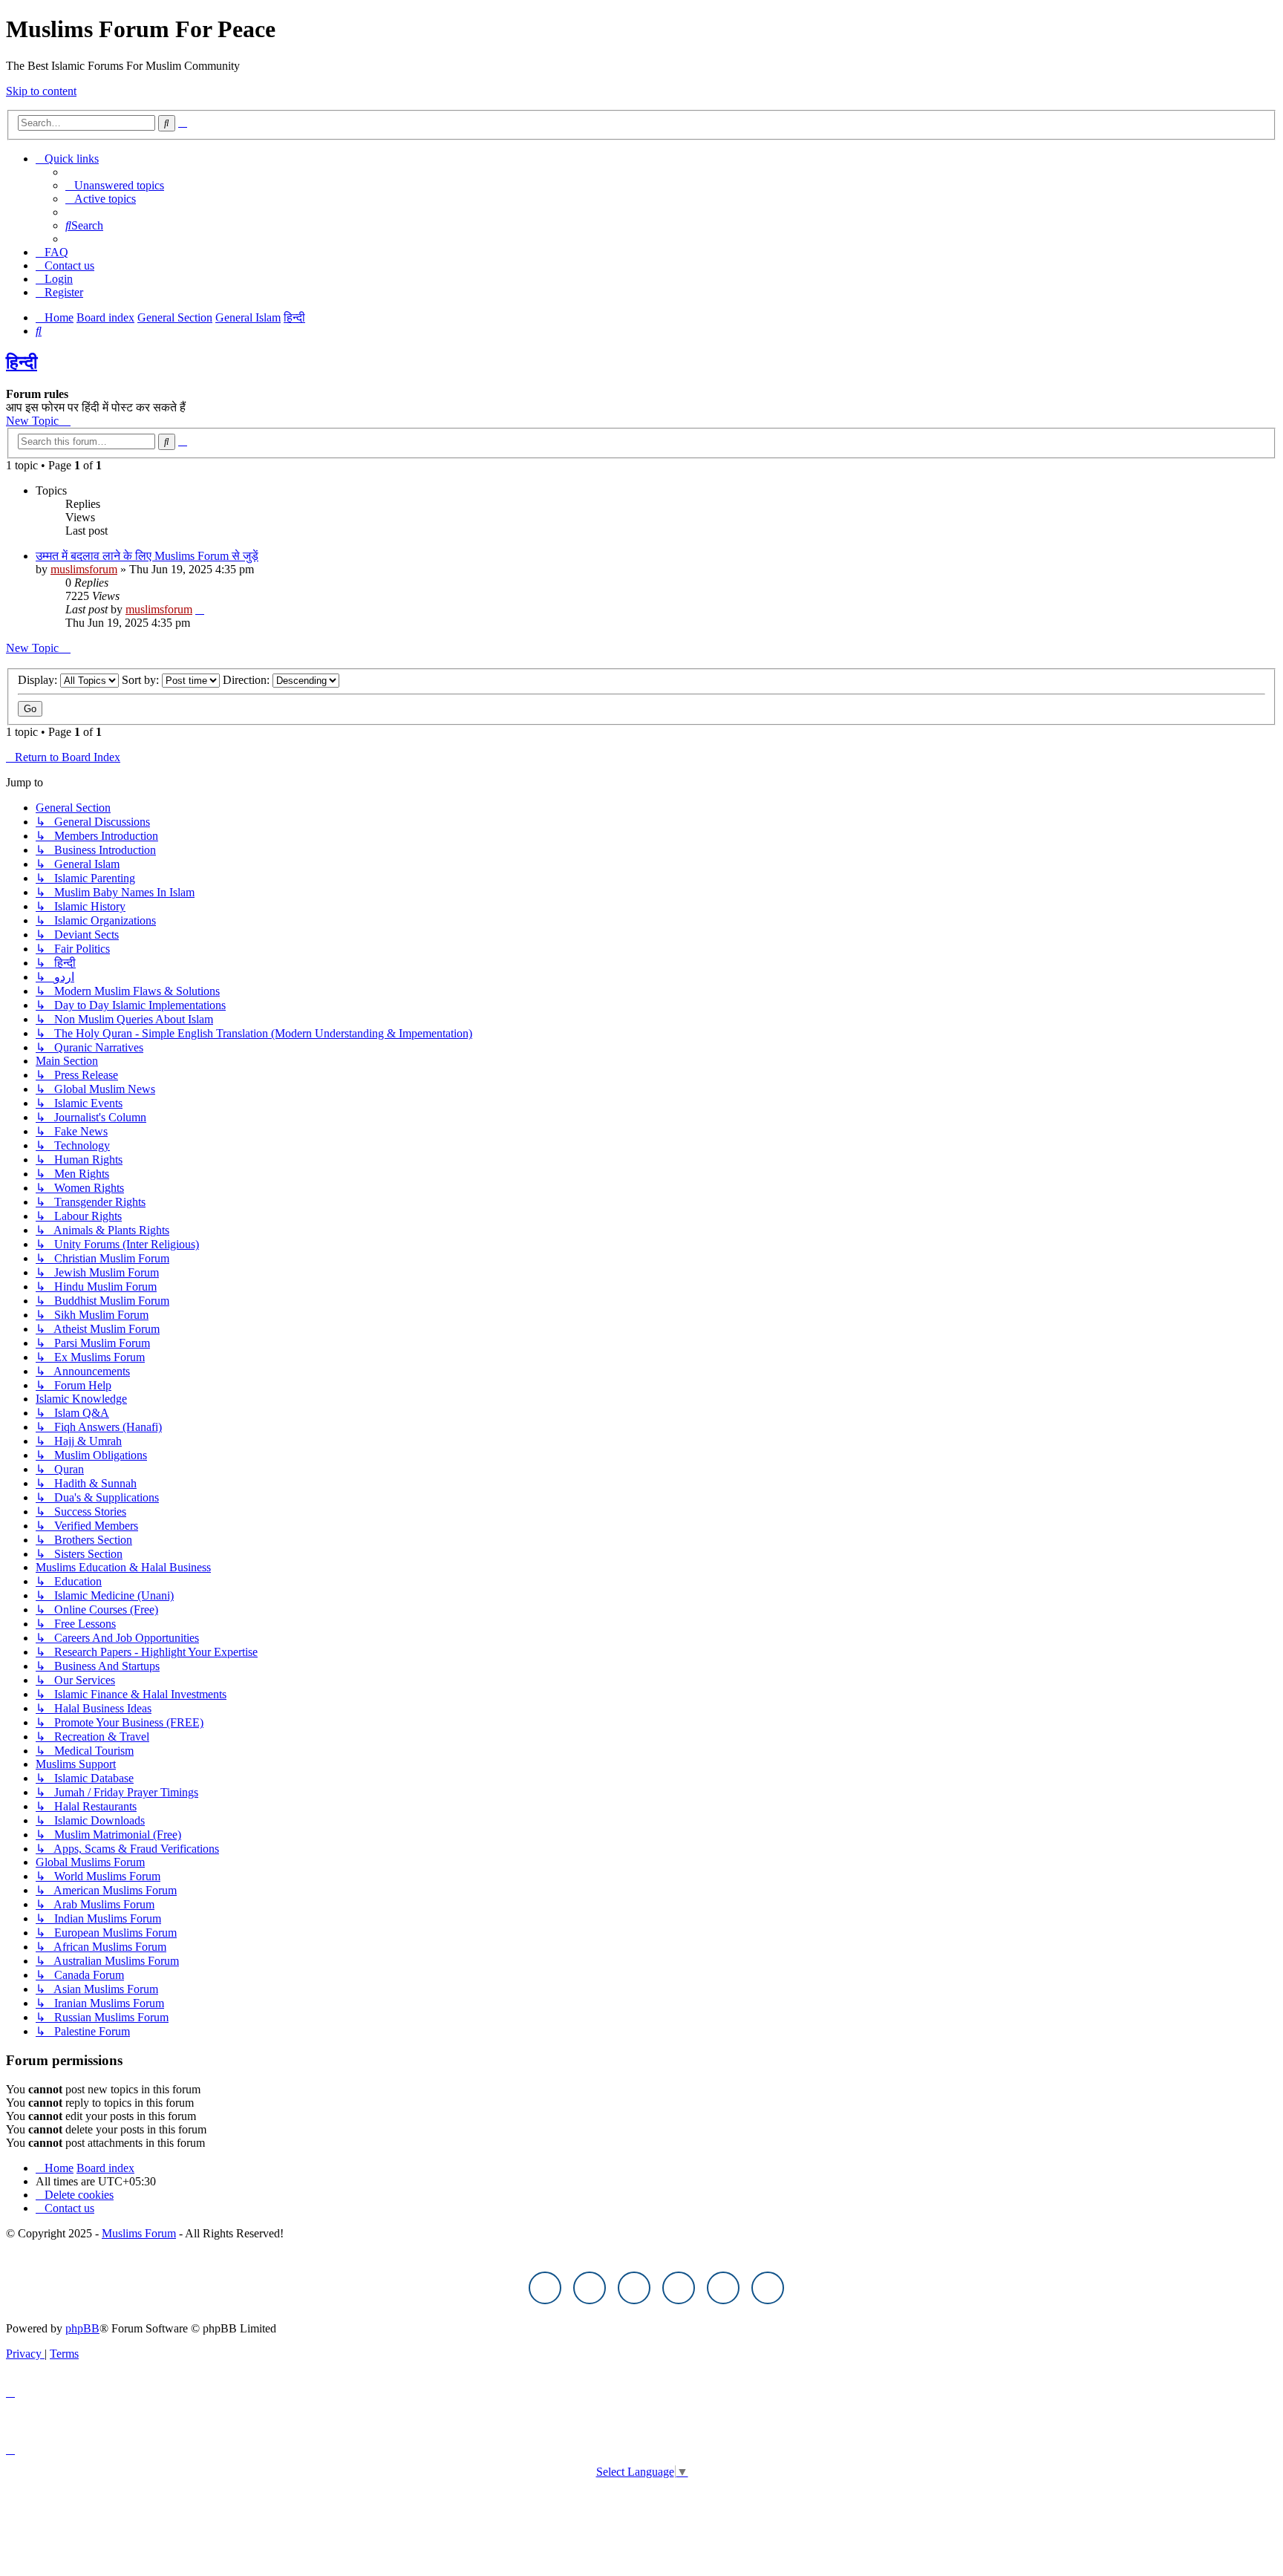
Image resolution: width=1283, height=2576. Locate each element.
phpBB (82, 2328)
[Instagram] (634, 2288)
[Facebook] (545, 2288)
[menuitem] (115, 185)
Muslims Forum (139, 2233)
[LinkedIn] (768, 2288)
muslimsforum (84, 569)
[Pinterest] (679, 2288)
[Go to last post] (200, 609)
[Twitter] (590, 2288)
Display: (39, 680)
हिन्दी (22, 362)
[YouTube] (723, 2288)
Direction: (248, 680)
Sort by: (142, 680)
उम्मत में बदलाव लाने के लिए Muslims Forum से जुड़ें (147, 556)
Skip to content (41, 91)
